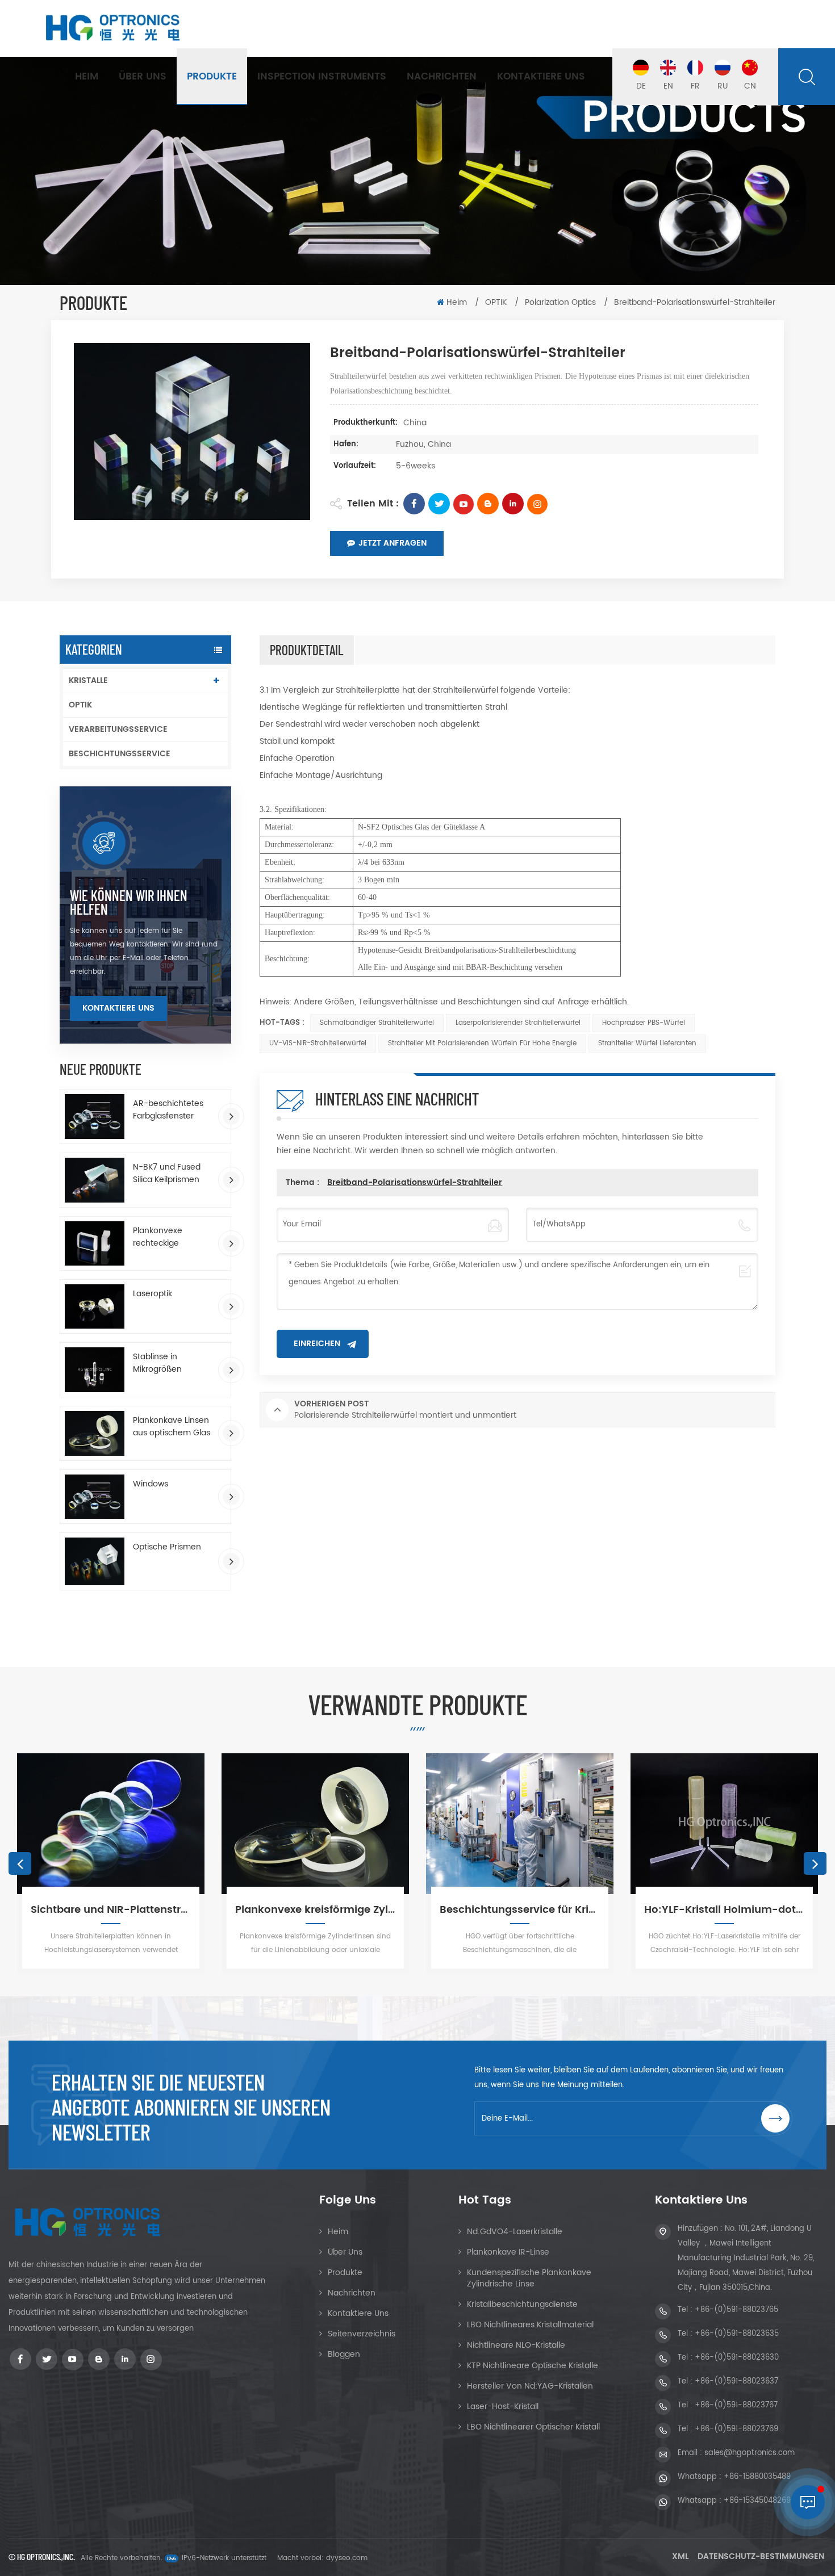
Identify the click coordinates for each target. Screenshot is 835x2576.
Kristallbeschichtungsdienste (522, 2304)
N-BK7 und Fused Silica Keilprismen (167, 1174)
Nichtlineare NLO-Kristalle (516, 2345)
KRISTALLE (88, 680)
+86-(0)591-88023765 (736, 2310)
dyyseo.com (347, 2558)
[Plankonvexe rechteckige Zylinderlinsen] (95, 1243)
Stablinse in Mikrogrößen (157, 1363)
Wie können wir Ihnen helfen (129, 902)
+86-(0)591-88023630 (737, 2358)
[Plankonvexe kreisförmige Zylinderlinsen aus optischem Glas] (153, 1824)
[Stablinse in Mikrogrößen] (95, 1370)
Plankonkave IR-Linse (508, 2252)
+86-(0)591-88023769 (736, 2429)
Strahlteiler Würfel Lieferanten (647, 1043)
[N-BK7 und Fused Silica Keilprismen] (95, 1180)
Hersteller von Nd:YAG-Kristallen (530, 2386)
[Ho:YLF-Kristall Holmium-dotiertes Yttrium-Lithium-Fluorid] (562, 1824)
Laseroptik (153, 1294)
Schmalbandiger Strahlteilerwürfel (377, 1023)
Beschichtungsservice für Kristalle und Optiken (358, 1910)
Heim (87, 77)
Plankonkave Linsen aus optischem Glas (172, 1427)
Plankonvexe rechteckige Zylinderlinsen (160, 1237)
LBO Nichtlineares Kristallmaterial (530, 2325)
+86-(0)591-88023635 (737, 2334)
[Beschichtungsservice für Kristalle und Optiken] (358, 1824)
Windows (151, 1484)
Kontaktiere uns (541, 77)
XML (680, 2556)
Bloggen (344, 2354)
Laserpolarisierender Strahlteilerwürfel (518, 1023)
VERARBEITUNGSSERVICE (118, 729)
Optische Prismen (167, 1547)
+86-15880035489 (757, 2477)
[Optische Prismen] (95, 1561)
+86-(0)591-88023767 (736, 2405)
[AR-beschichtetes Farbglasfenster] (95, 1117)
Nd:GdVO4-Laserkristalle (515, 2232)
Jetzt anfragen (393, 543)
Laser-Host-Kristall (503, 2407)
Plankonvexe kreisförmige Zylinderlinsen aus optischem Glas (153, 1910)
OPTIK (497, 302)
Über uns (143, 77)
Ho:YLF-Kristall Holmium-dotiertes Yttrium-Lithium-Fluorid (562, 1910)
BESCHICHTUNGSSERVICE (120, 754)
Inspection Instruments (322, 77)
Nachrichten (442, 77)
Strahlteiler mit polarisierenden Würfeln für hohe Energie (482, 1043)
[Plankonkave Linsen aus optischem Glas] (95, 1433)
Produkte (212, 77)
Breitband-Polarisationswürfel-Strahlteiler (415, 1182)
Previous (20, 1863)
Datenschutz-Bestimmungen (761, 2556)
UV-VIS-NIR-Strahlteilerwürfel (318, 1043)
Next (815, 1863)
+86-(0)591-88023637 (736, 2382)
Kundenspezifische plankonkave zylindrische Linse (529, 2278)
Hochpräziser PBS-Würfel (644, 1023)
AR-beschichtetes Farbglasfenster (168, 1110)
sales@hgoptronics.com (750, 2453)
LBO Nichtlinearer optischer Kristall (533, 2427)
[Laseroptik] (95, 1307)
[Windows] (95, 1497)
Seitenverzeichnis (362, 2334)
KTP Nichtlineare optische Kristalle (533, 2366)
